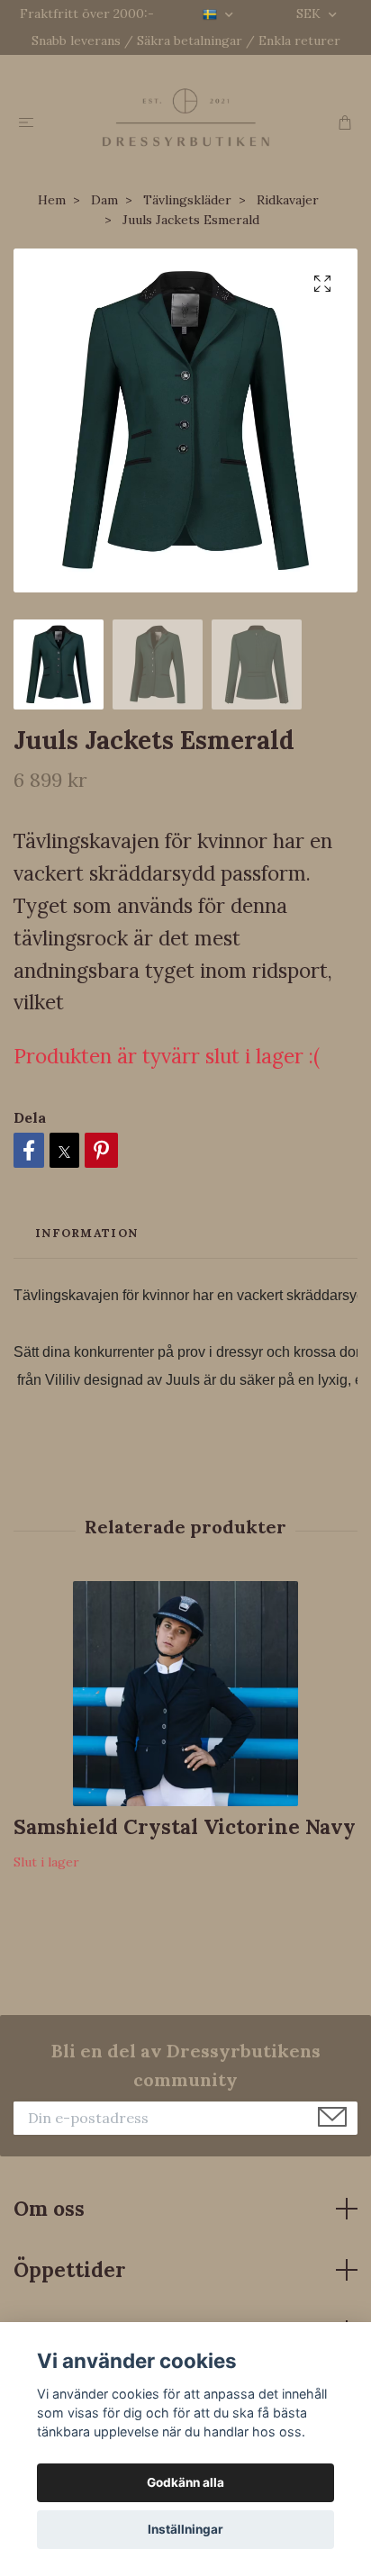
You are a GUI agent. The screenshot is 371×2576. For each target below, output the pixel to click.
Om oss (49, 2208)
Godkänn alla (185, 2482)
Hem (52, 200)
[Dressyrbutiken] (186, 117)
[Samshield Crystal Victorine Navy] (185, 1694)
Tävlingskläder (187, 200)
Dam (104, 200)
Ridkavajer (288, 200)
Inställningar (185, 2529)
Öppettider (70, 2269)
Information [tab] (86, 1233)
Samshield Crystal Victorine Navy (185, 1826)
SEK (310, 14)
